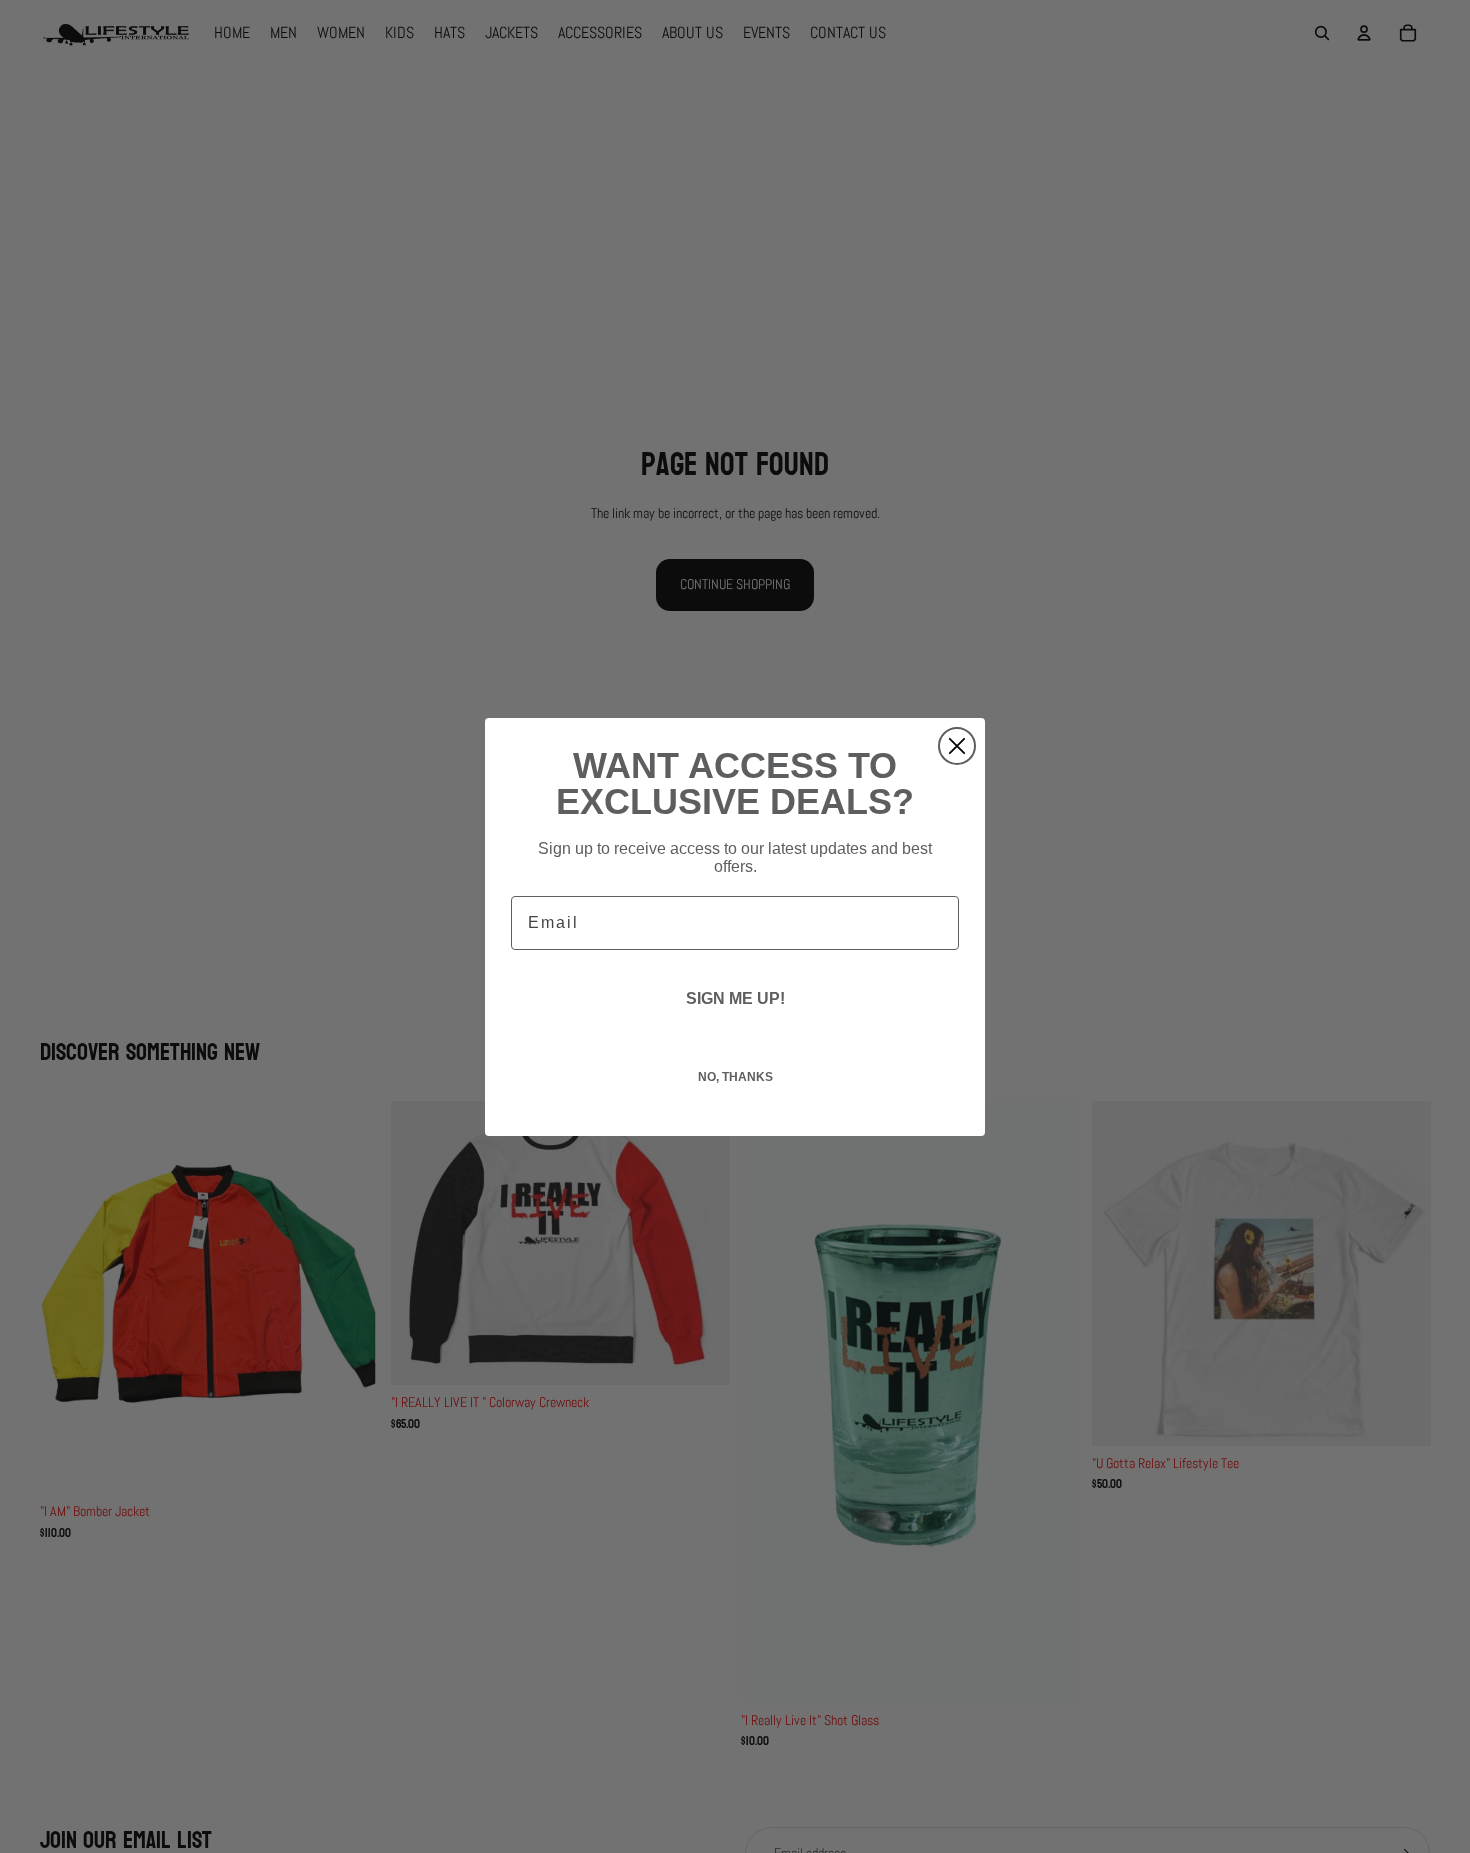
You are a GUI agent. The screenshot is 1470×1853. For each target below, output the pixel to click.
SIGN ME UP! (735, 998)
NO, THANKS (735, 1077)
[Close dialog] (957, 746)
